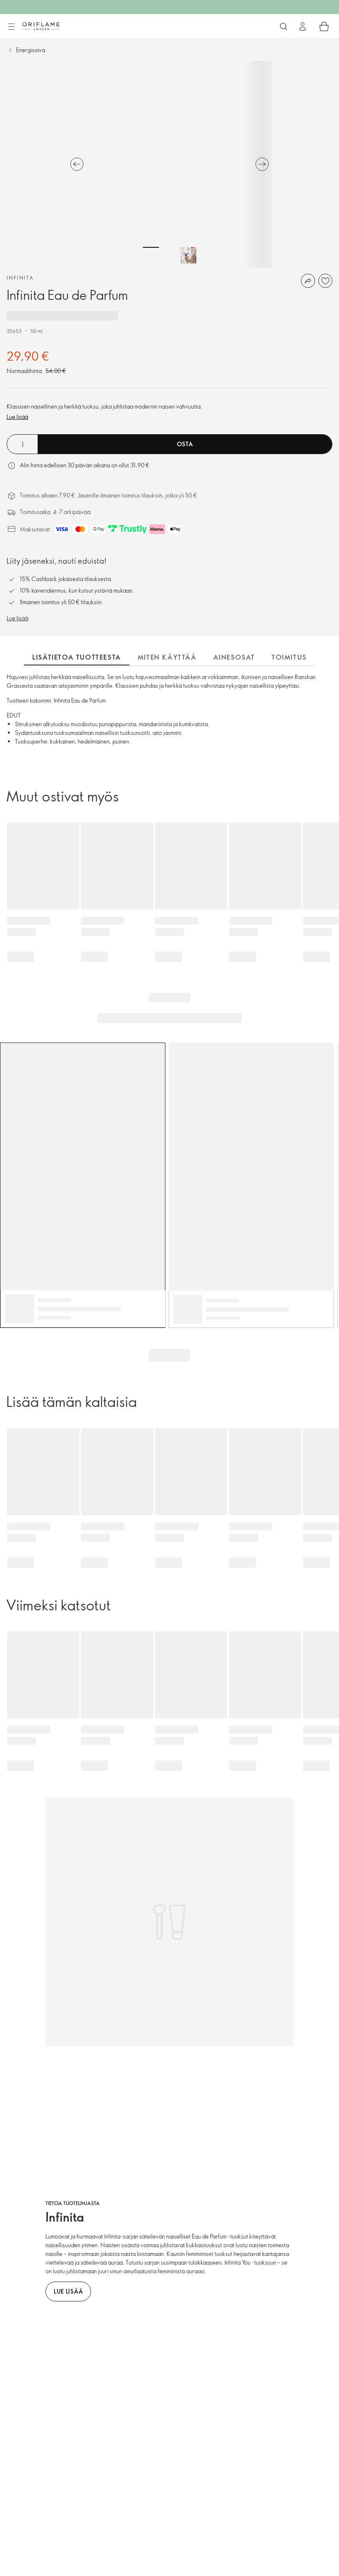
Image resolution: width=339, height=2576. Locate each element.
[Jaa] (308, 281)
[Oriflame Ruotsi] (41, 26)
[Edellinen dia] (77, 164)
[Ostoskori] (324, 26)
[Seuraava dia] (262, 164)
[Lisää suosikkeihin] (325, 281)
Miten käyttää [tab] (167, 657)
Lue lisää (17, 417)
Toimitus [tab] (289, 657)
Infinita (20, 277)
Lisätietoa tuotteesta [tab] (77, 657)
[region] (169, 164)
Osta (185, 444)
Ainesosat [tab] (234, 657)
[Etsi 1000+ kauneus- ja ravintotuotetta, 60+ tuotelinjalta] (284, 26)
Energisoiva (31, 50)
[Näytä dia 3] (188, 255)
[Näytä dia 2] (169, 255)
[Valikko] (11, 27)
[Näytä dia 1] (151, 255)
